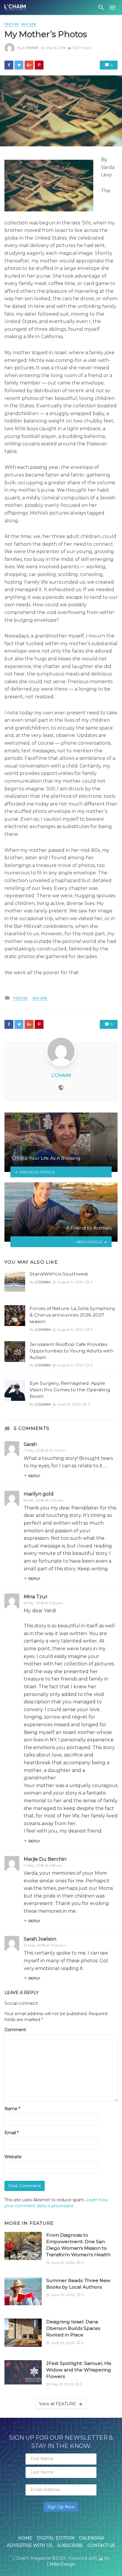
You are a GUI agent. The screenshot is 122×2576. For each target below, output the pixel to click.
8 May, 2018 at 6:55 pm (43, 1603)
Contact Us (101, 2545)
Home (25, 2538)
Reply (34, 1476)
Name (12, 2109)
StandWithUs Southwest (59, 1274)
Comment (15, 2030)
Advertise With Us (30, 2545)
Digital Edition (56, 2538)
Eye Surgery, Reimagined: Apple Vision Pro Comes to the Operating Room (70, 1390)
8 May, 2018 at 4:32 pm (44, 1500)
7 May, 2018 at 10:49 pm (45, 1450)
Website (13, 2157)
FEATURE (12, 24)
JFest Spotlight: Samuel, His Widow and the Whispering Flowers (79, 2370)
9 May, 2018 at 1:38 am (43, 1865)
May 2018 (29, 24)
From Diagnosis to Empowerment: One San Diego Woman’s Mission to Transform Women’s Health (78, 2245)
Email (12, 2133)
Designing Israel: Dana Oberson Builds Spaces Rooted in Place (73, 2328)
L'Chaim (31, 48)
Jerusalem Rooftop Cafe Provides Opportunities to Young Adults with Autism (72, 1351)
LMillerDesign (61, 2564)
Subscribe (70, 2545)
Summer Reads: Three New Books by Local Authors (78, 2284)
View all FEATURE (58, 2404)
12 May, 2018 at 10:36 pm (45, 1945)
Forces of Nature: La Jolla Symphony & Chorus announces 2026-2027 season (73, 1315)
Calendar (91, 2538)
